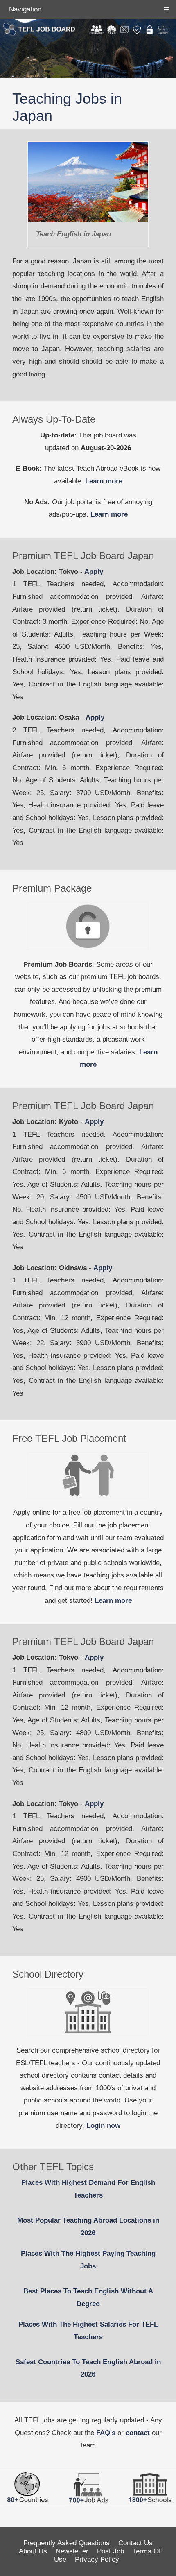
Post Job (111, 2551)
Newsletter (72, 2551)
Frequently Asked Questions (67, 2543)
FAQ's (106, 2433)
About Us (33, 2551)
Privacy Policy (97, 2559)
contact (138, 2433)
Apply (94, 572)
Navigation (25, 9)
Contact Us (135, 2543)
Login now (103, 2126)
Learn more (104, 481)
